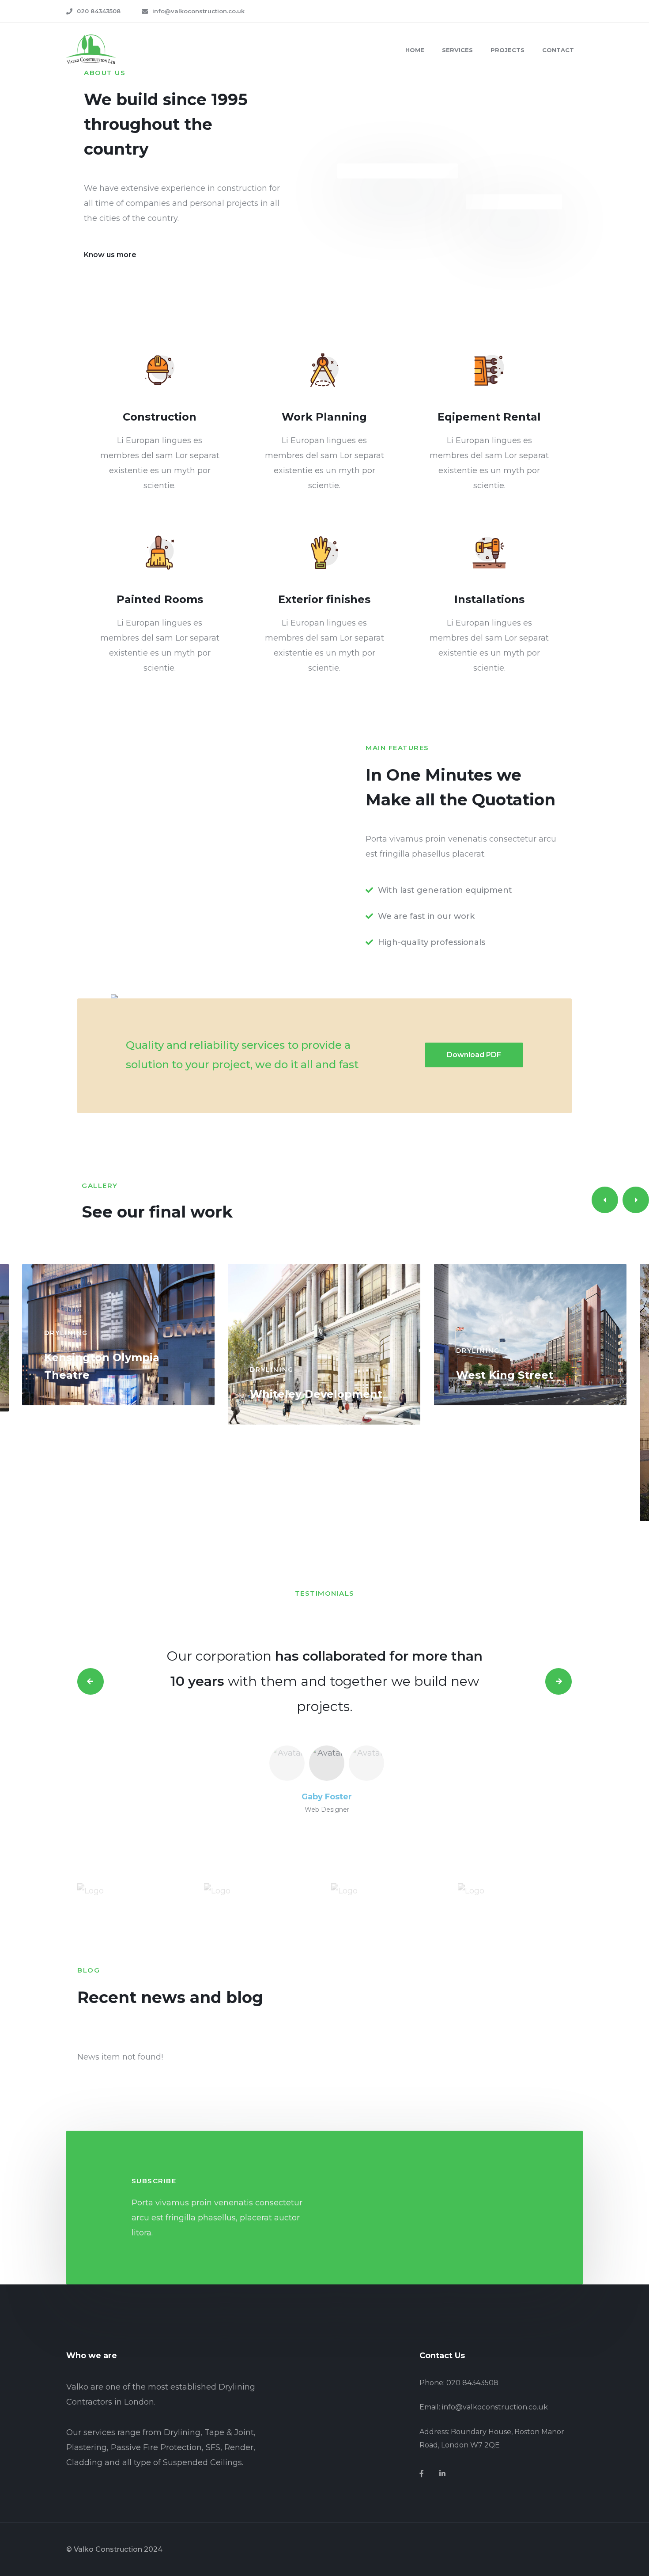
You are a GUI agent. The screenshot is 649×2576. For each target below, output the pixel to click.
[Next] (636, 1200)
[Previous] (605, 1200)
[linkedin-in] (442, 2474)
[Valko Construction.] (91, 49)
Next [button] (558, 1681)
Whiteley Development (316, 1394)
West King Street (505, 1375)
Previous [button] (91, 1681)
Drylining (66, 1333)
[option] (324, 1681)
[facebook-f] (422, 2474)
